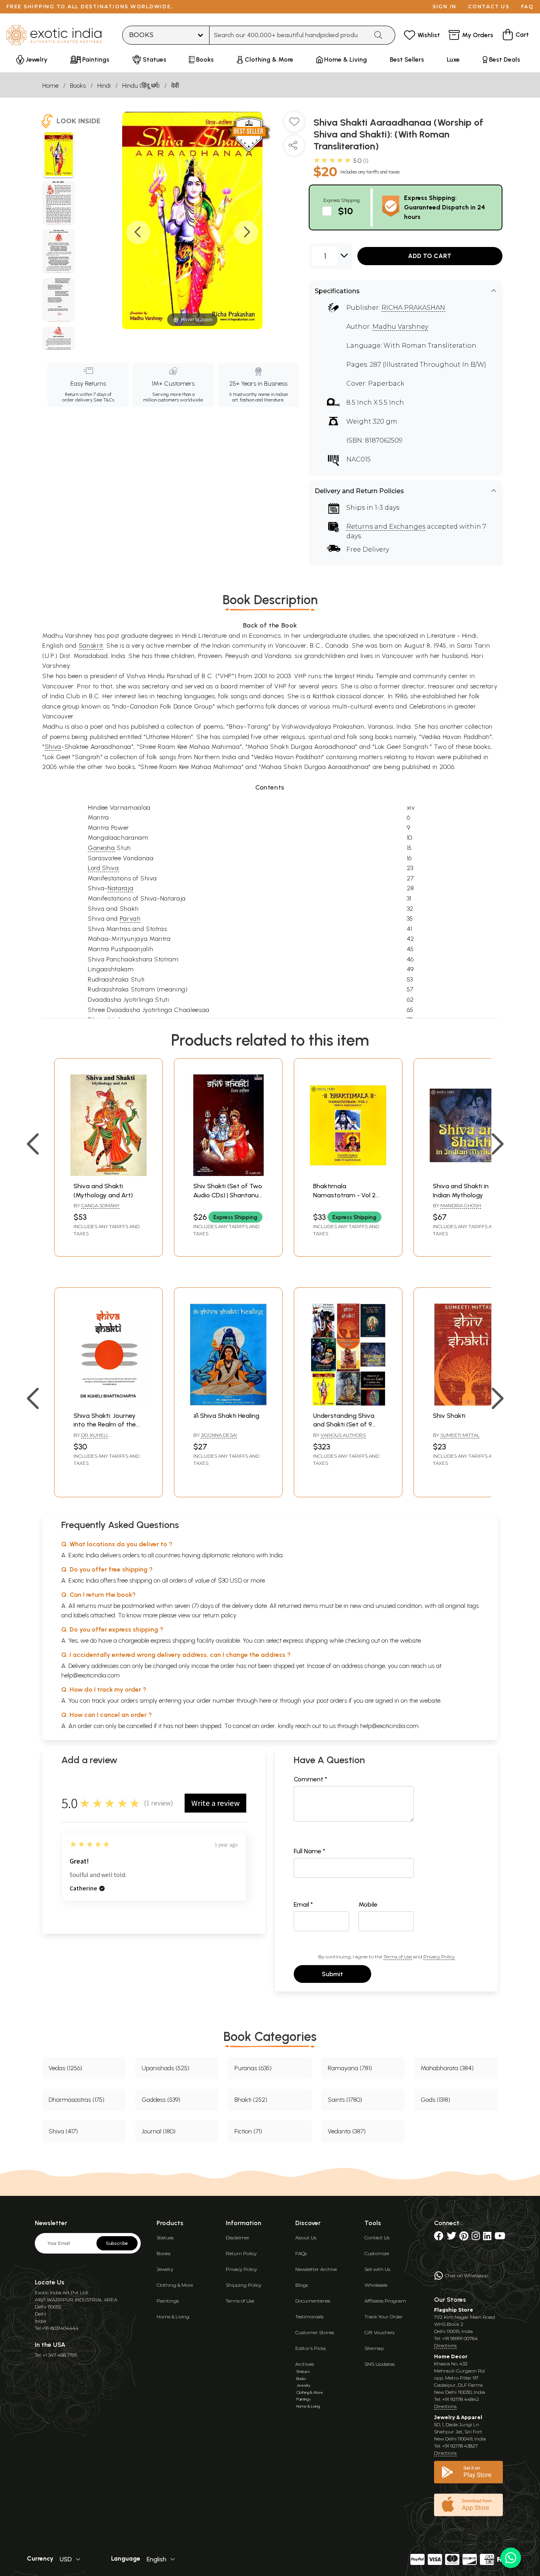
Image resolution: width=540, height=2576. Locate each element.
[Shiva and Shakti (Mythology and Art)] (109, 1174)
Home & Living (173, 2317)
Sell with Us (377, 2269)
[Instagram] (476, 2238)
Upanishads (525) (165, 2068)
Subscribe (117, 2243)
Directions (445, 2345)
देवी (175, 86)
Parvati (130, 919)
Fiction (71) (248, 2131)
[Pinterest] (464, 2238)
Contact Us (377, 2238)
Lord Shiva (103, 868)
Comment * (311, 1779)
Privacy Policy (439, 1957)
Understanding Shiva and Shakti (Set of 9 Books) (344, 1425)
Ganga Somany (100, 1205)
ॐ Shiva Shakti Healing (226, 1416)
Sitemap (374, 2348)
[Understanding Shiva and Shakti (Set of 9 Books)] (348, 1403)
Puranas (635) (253, 2068)
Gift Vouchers (380, 2332)
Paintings (168, 2301)
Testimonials (309, 2317)
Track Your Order (384, 2317)
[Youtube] (500, 2238)
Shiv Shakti (449, 1416)
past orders (332, 1701)
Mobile (368, 1904)
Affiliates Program (385, 2301)
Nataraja (120, 888)
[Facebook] (439, 2238)
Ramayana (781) (350, 2068)
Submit (332, 1974)
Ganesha (101, 848)
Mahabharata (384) (447, 2068)
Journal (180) (159, 2131)
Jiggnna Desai (219, 1435)
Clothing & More (175, 2285)
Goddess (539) (161, 2100)
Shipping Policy (244, 2285)
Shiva (53, 747)
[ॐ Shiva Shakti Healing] (228, 1403)
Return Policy (241, 2253)
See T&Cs (104, 400)
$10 (346, 211)
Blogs (302, 2285)
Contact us (489, 7)
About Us (306, 2238)
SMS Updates (380, 2364)
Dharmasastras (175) (76, 2100)
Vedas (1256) (65, 2068)
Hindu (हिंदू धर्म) (141, 86)
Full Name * (310, 1851)
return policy (220, 1615)
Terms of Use (398, 1957)
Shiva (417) (63, 2131)
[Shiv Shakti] (468, 1403)
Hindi (104, 86)
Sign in (445, 7)
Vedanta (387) (347, 2131)
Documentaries (313, 2301)
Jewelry (165, 2269)
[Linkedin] (487, 2238)
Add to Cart (430, 256)
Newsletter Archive (316, 2269)
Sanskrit (91, 645)
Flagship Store (454, 2310)
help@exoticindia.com (91, 1675)
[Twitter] (451, 2238)
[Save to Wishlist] (294, 125)
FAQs (301, 2253)
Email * (303, 1904)
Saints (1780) (345, 2100)
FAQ (527, 7)
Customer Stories (315, 2332)
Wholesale (376, 2285)
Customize (377, 2253)
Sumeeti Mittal (460, 1435)
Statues (165, 2238)
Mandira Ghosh (461, 1205)
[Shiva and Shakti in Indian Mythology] (468, 1174)
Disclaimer (238, 2238)
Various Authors (343, 1435)
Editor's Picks (311, 2348)
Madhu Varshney (400, 327)
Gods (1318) (435, 2100)
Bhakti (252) (251, 2100)
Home (50, 86)
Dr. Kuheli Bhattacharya (93, 1438)
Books (78, 86)
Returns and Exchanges (386, 527)
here (265, 1701)
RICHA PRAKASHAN (413, 308)
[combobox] (289, 35)
